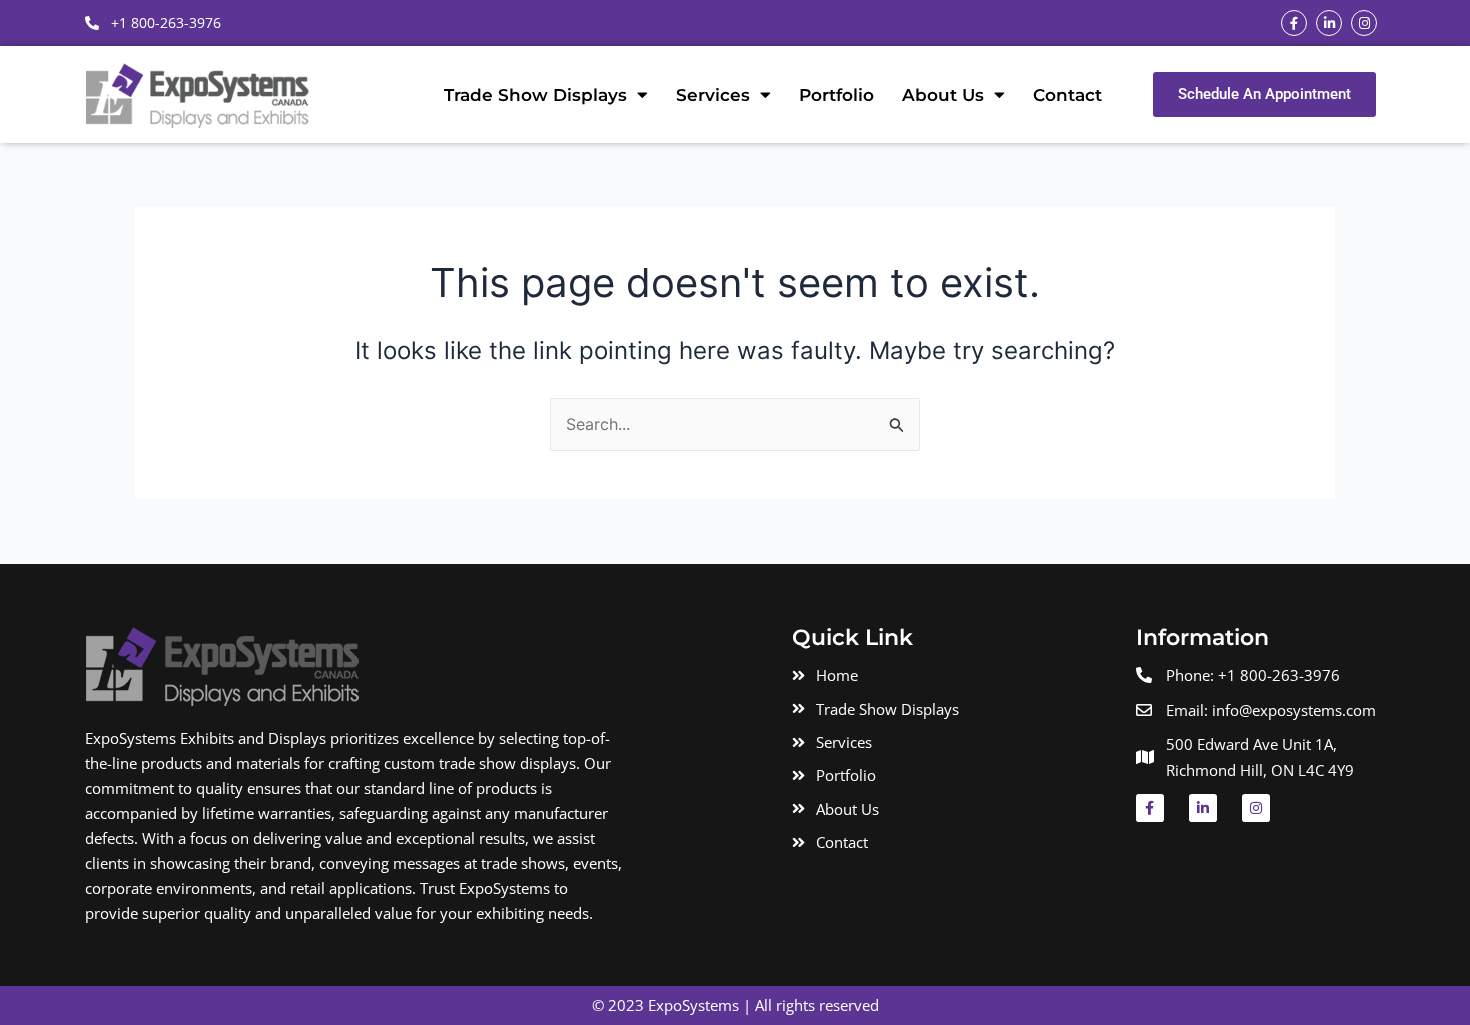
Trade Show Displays (535, 95)
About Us (943, 95)
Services (713, 95)
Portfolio (836, 95)
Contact (1067, 95)
